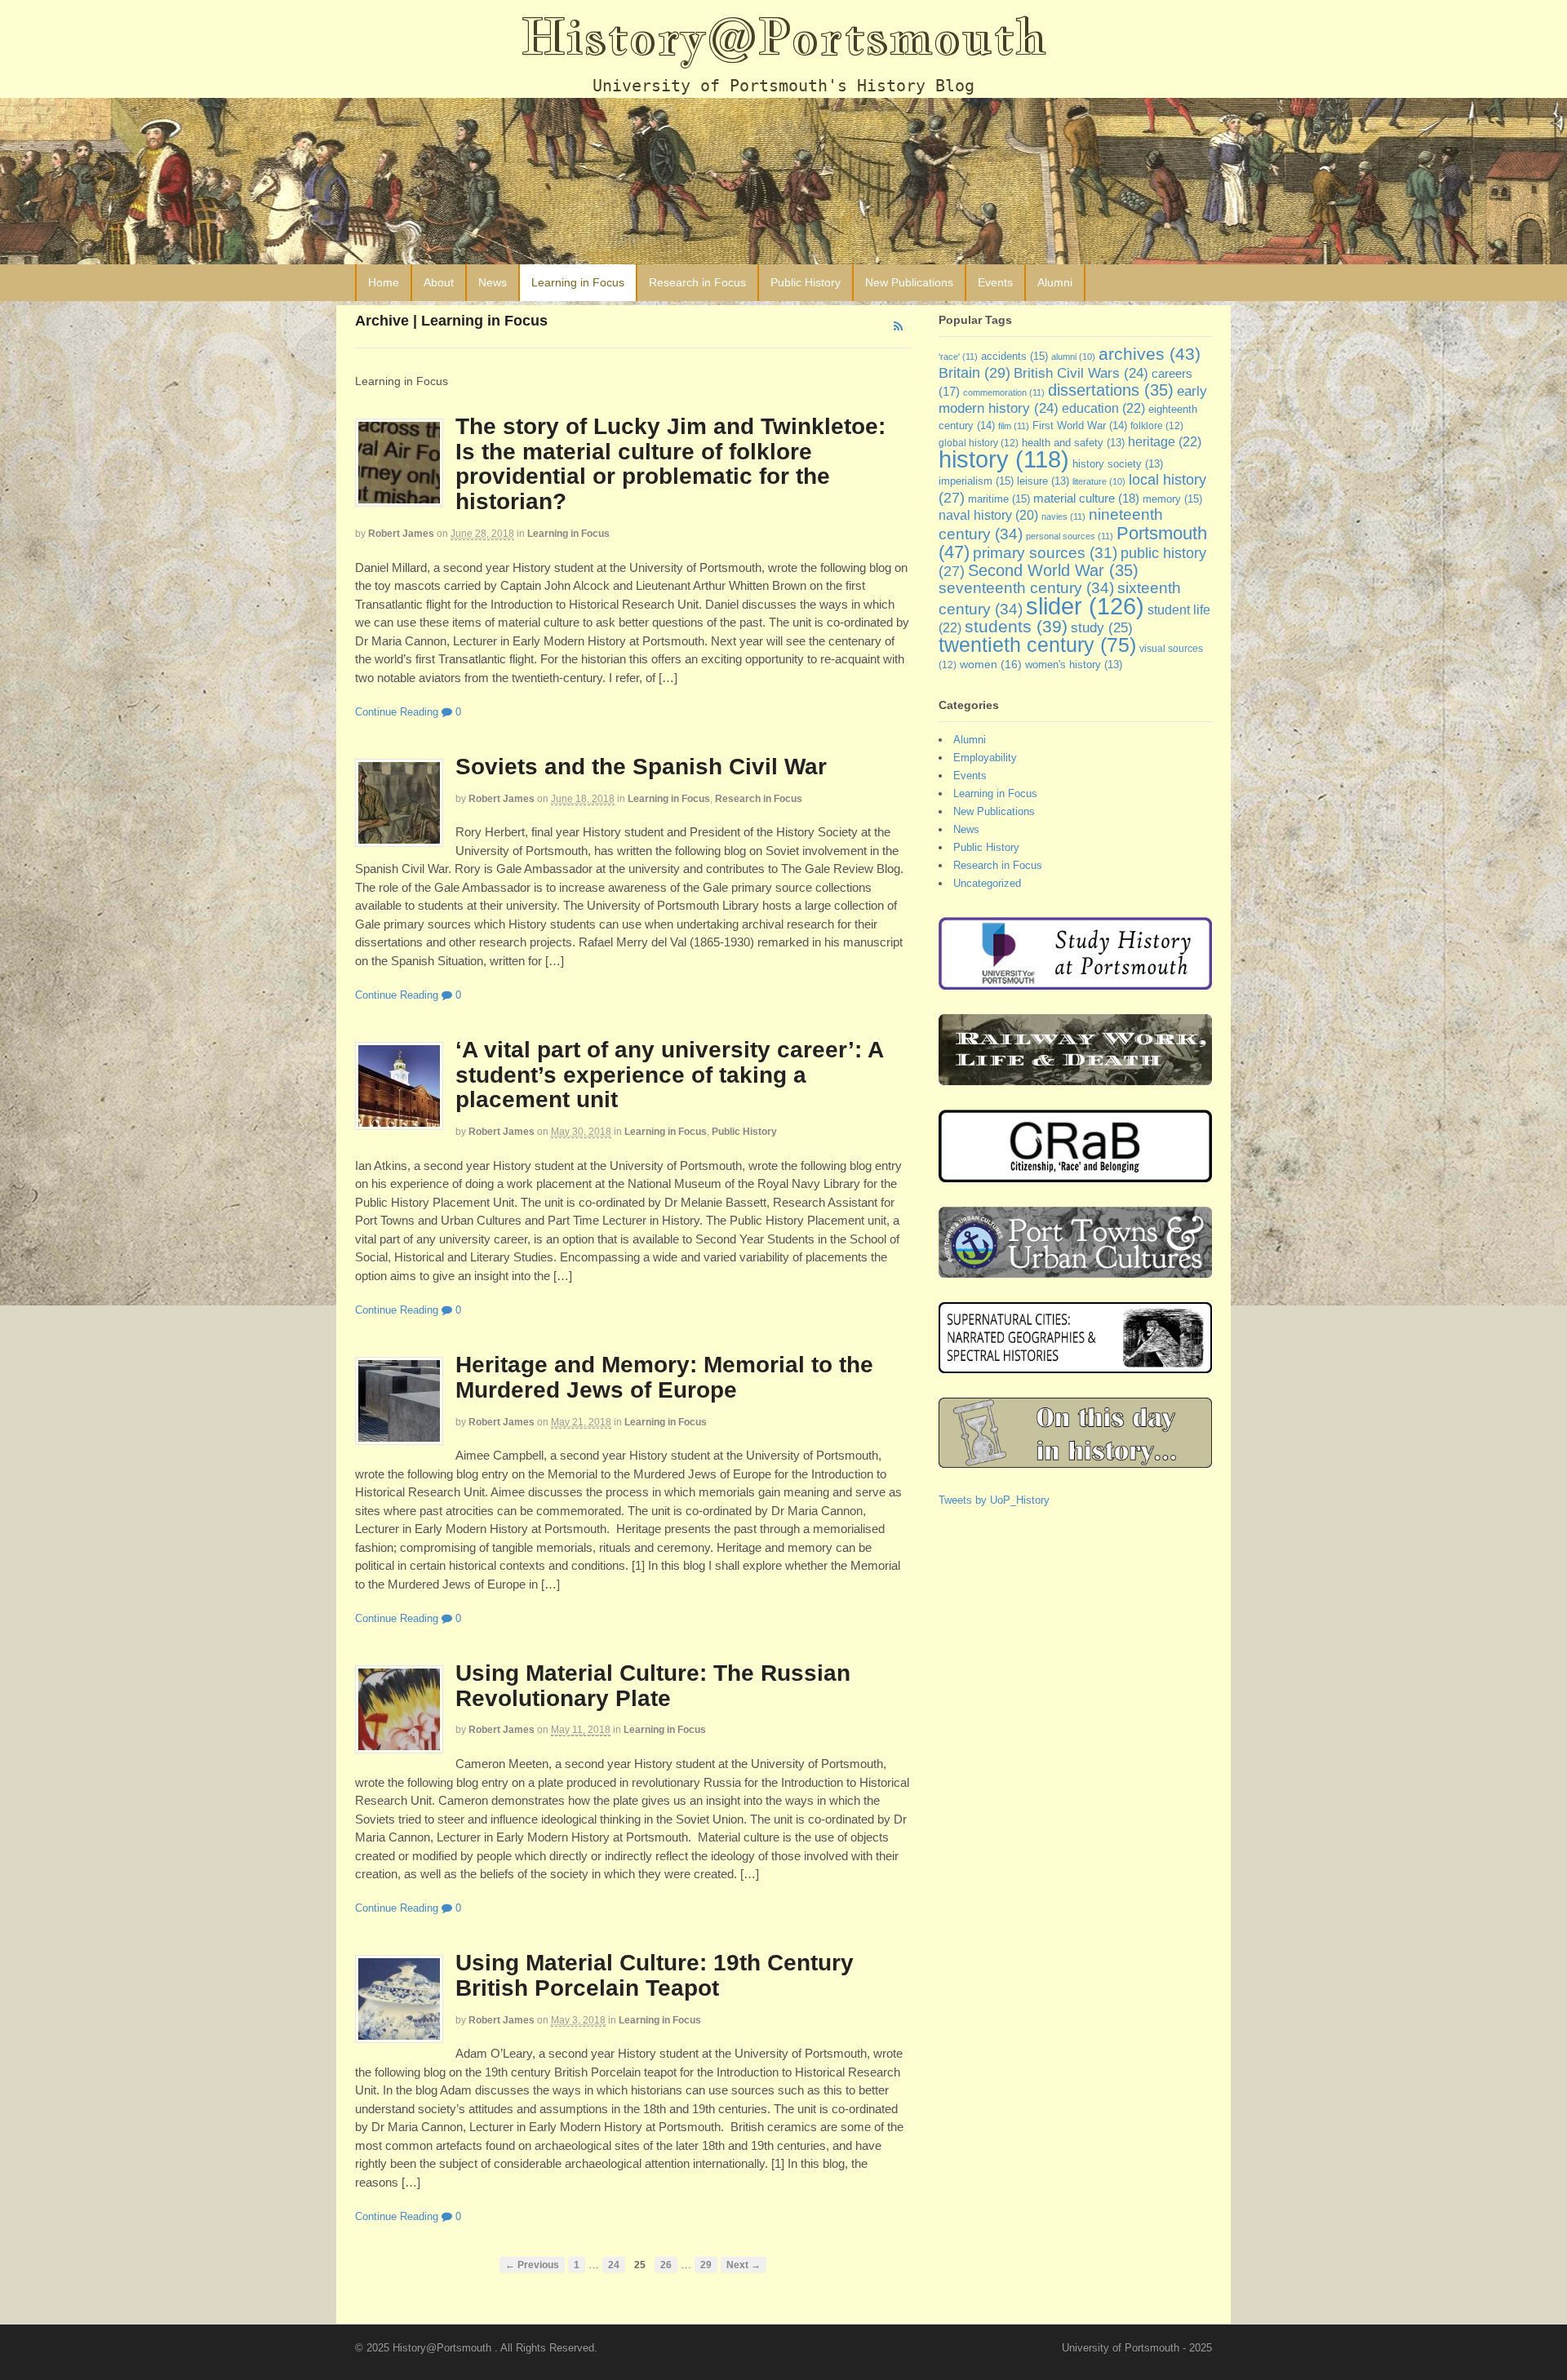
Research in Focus (697, 282)
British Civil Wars (1081, 373)
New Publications (909, 282)
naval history (988, 515)
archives (1150, 354)
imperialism (976, 481)
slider (1085, 606)
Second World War (1053, 570)
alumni (1073, 357)
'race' (958, 357)
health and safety (1073, 443)
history (1004, 459)
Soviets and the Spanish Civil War (641, 767)
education (1103, 408)
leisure (1043, 481)
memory (1172, 499)
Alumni (1055, 282)
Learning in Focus (578, 282)
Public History (806, 282)
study (1102, 627)
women (991, 664)
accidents (1014, 356)
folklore (1157, 426)
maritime (999, 499)
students (1016, 626)
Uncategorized (987, 883)
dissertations (1111, 390)
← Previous (532, 2265)
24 (614, 2265)
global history (979, 443)
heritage (1165, 441)
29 (706, 2265)
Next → (744, 2265)
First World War (1080, 425)
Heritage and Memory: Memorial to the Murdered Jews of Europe (664, 1377)
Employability (985, 758)
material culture (1086, 499)
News (493, 282)
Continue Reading (397, 712)
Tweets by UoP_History (994, 1500)
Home (384, 282)
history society (1118, 464)
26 (666, 2265)
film (1014, 426)
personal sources (1070, 536)
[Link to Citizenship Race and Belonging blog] (1075, 1174)
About (439, 282)
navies (1063, 516)
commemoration (1004, 392)
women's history (1074, 665)
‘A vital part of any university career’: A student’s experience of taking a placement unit (669, 1075)
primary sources (1045, 553)
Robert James (401, 534)
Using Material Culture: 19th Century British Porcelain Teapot (655, 1975)
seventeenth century (1026, 587)
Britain (974, 372)
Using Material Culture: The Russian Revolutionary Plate (653, 1686)
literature (1099, 481)
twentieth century (1037, 645)
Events (995, 282)
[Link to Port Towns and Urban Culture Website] (1075, 1270)
